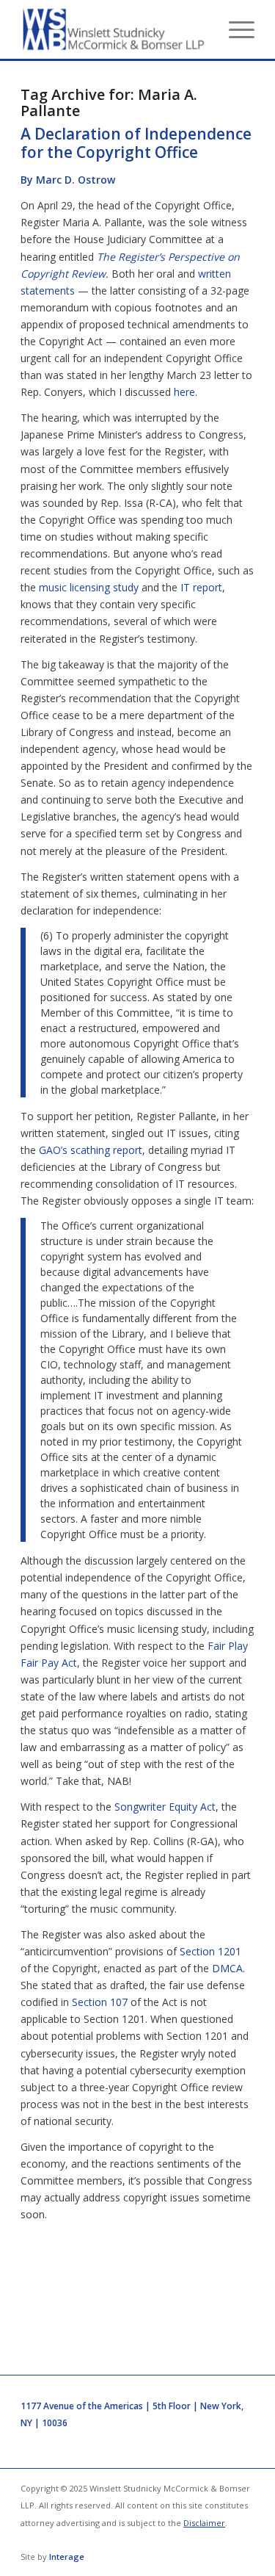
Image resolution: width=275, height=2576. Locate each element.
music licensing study (89, 587)
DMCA (227, 1968)
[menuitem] (234, 29)
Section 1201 (210, 1951)
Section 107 (100, 2002)
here (184, 392)
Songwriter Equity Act (165, 1807)
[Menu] (234, 29)
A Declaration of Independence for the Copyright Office (136, 143)
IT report (201, 587)
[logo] (114, 29)
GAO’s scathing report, (92, 1150)
